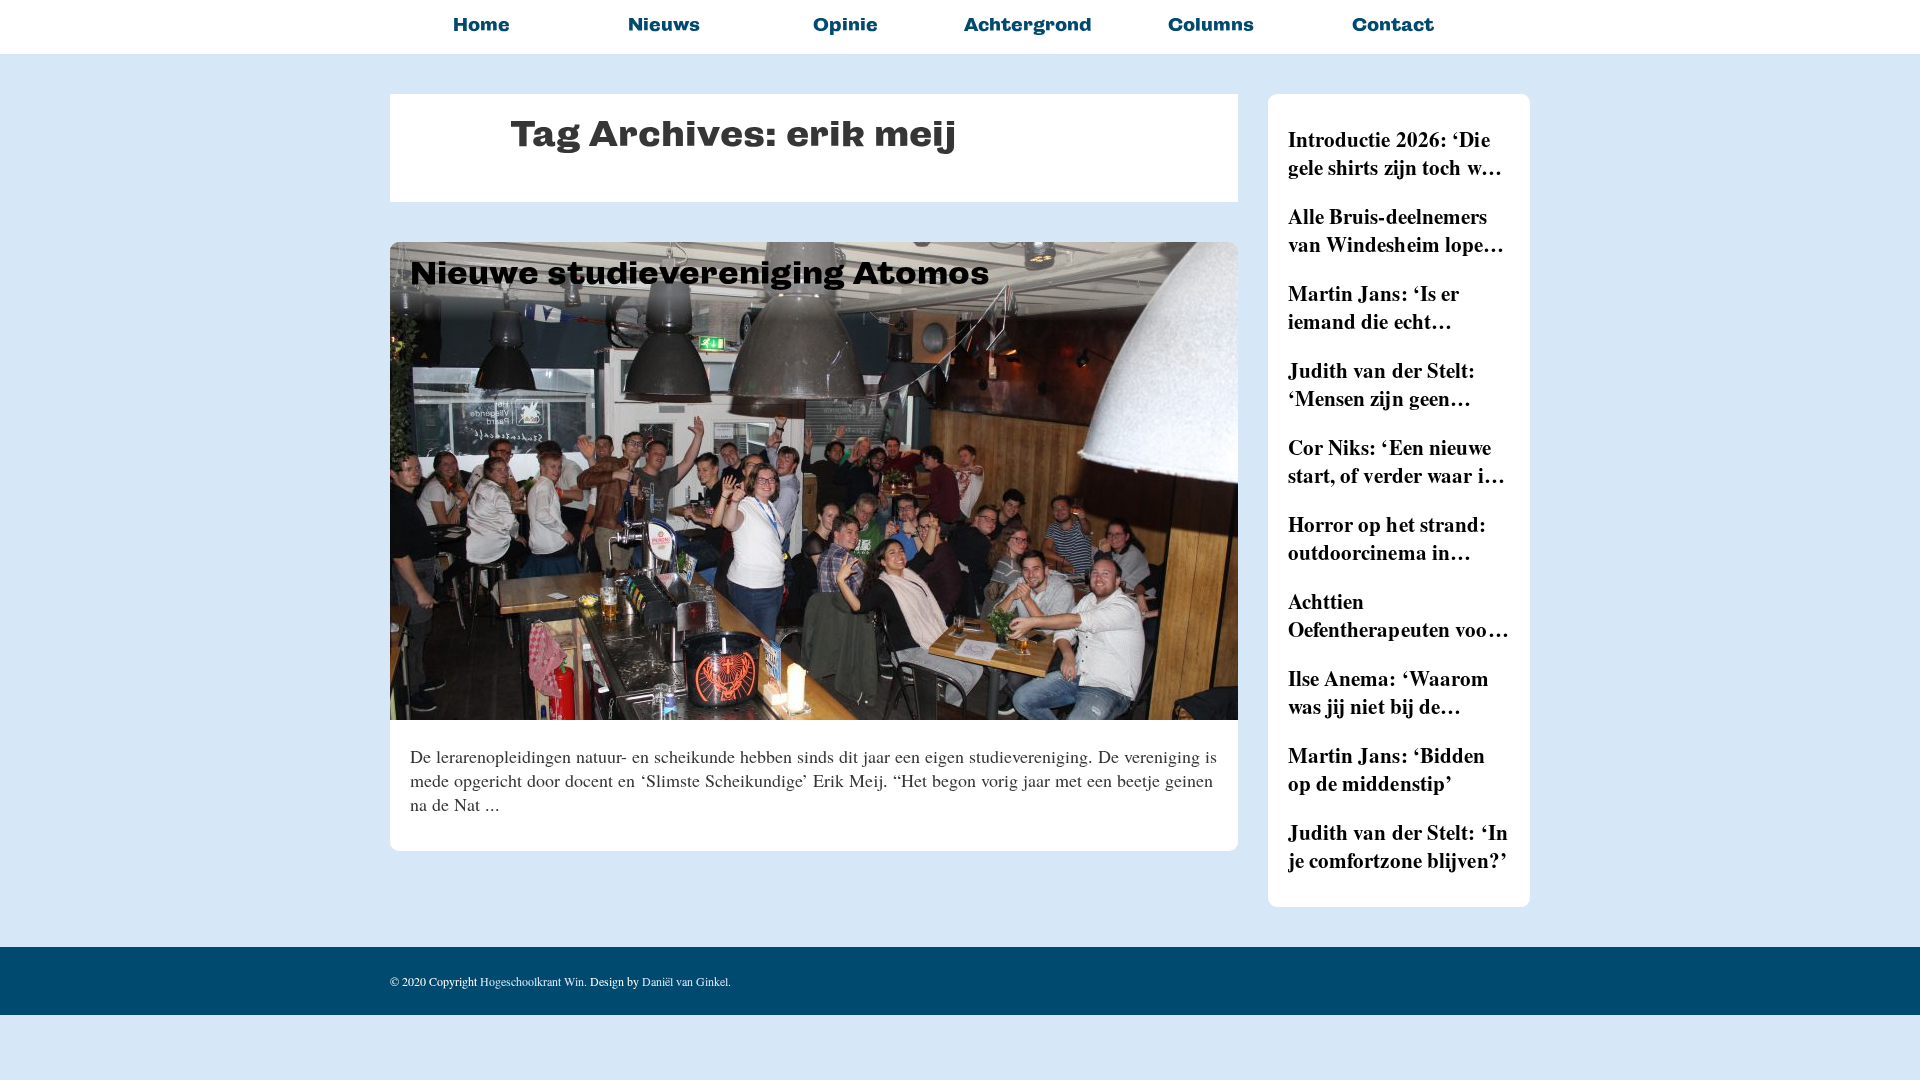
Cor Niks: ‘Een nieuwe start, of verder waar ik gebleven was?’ (1392, 461)
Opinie (845, 24)
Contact (1393, 24)
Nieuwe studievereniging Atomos (700, 273)
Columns (1211, 24)
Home (481, 24)
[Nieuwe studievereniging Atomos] (814, 481)
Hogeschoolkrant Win (532, 981)
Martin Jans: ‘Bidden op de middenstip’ (1387, 769)
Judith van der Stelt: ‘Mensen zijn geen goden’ (1382, 384)
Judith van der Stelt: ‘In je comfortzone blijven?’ (1398, 846)
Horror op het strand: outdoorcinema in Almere (1387, 538)
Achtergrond (1028, 24)
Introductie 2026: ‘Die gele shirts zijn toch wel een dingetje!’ (1392, 153)
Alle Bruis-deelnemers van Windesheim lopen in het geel (1392, 230)
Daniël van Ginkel (685, 981)
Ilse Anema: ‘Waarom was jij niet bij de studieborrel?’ (1389, 692)
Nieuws (664, 24)
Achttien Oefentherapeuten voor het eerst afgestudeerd (1392, 615)
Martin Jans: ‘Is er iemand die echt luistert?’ (1374, 307)
